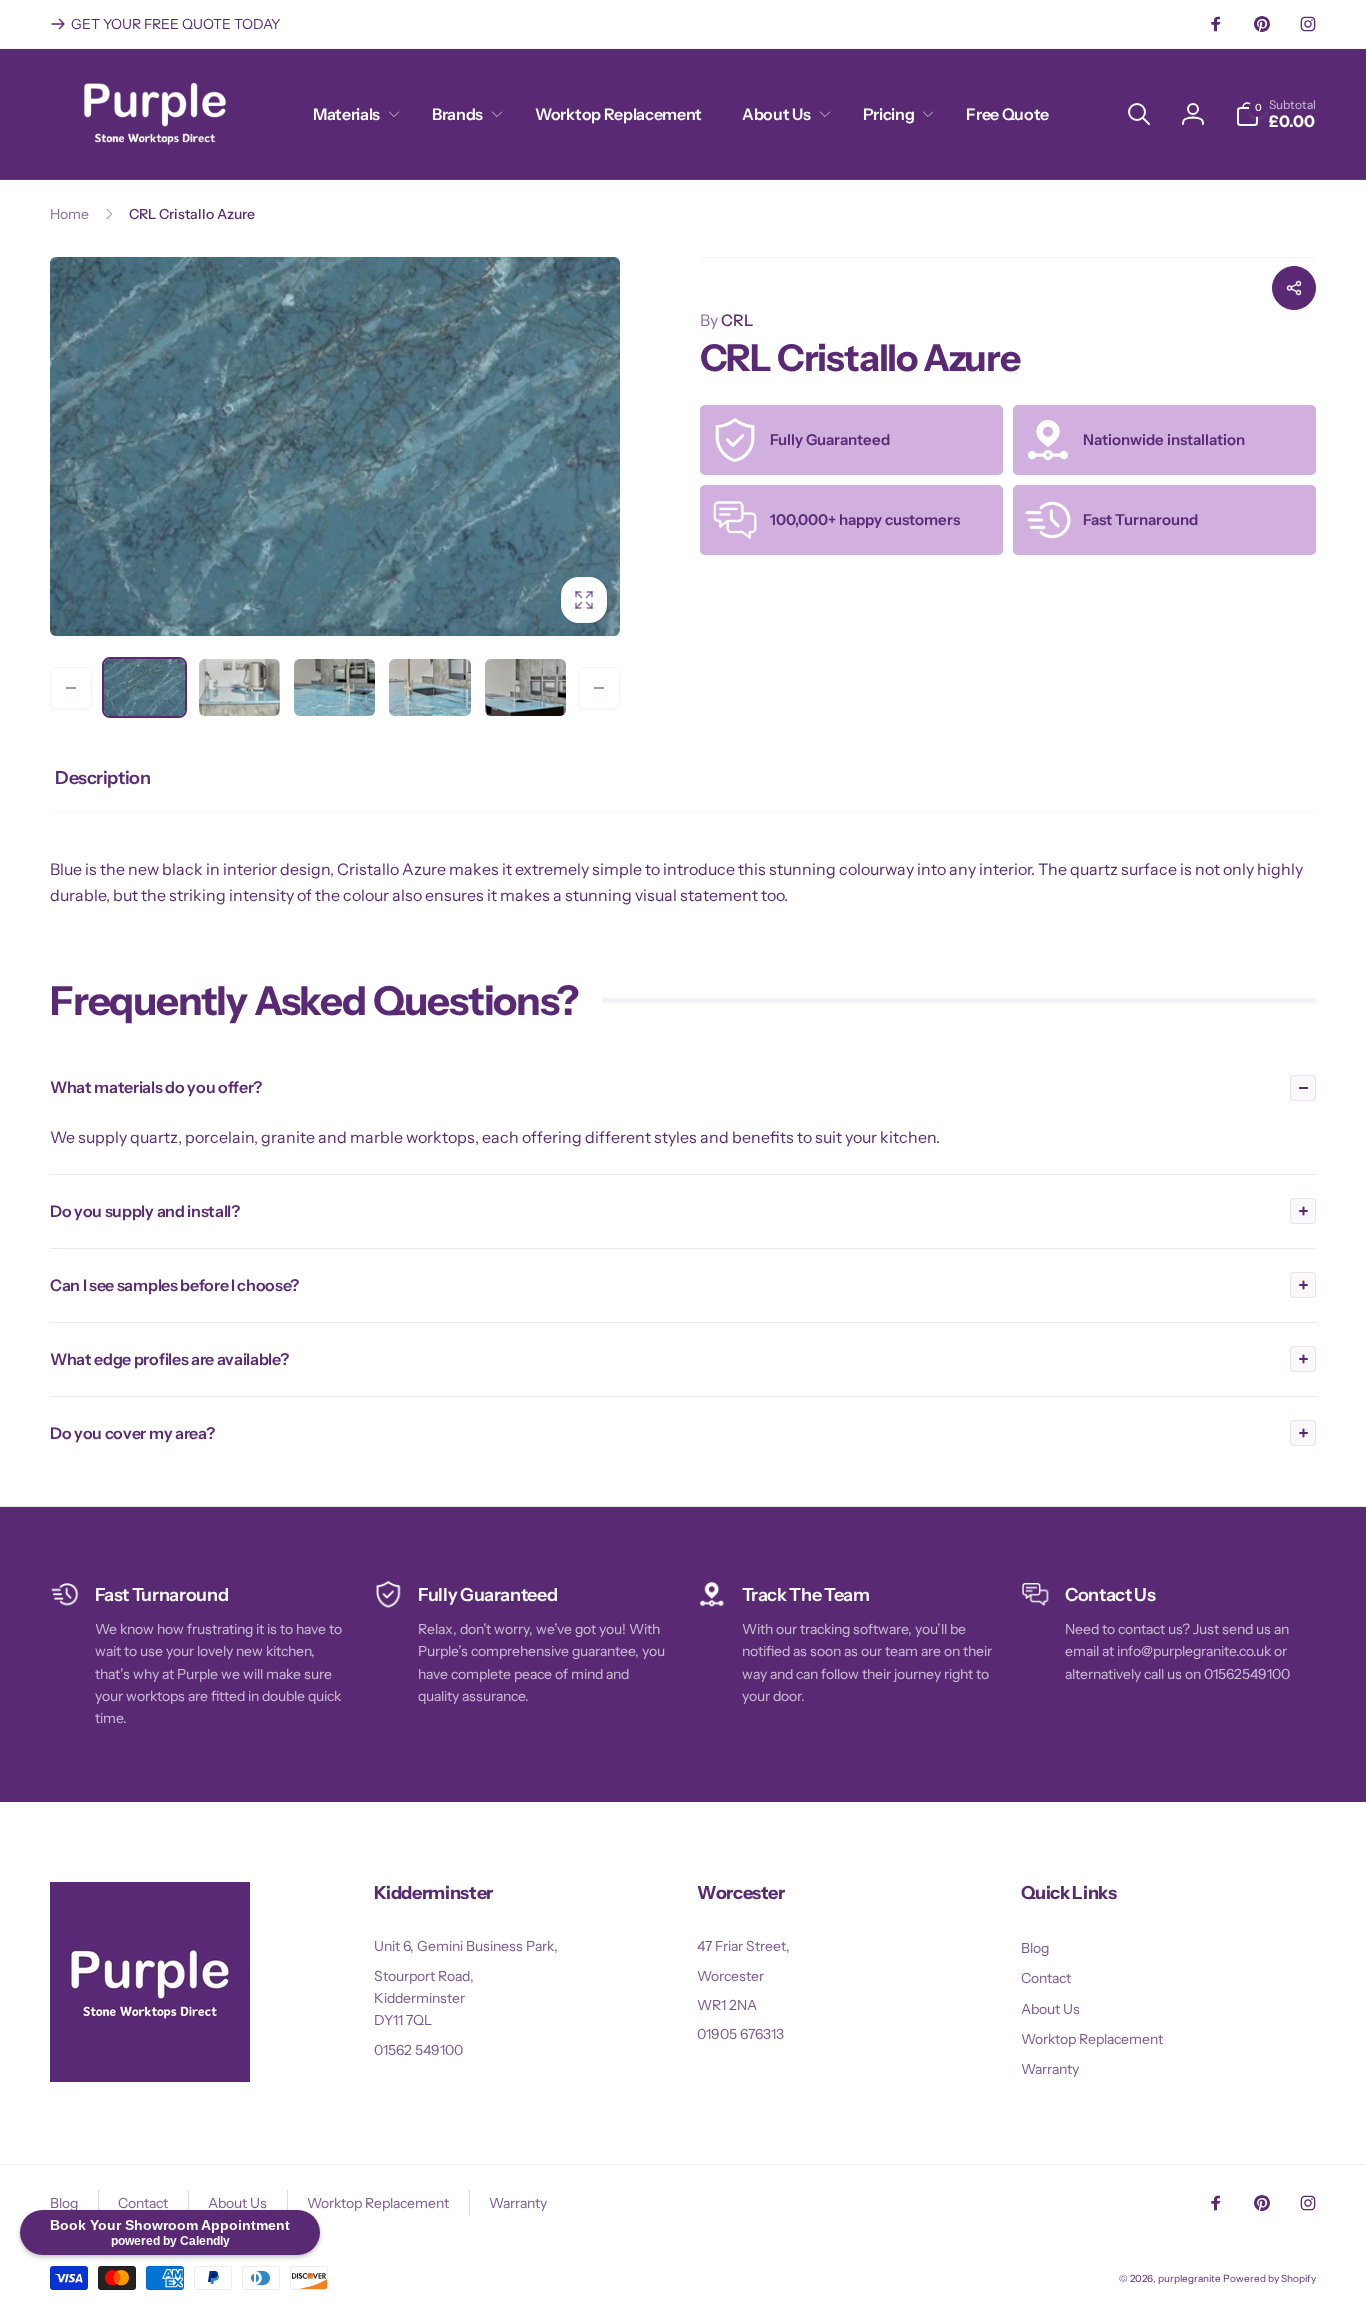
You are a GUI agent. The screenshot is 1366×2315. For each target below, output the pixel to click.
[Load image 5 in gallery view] (525, 687)
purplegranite (1189, 2278)
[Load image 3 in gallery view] (334, 687)
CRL (726, 320)
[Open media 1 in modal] (335, 446)
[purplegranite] (150, 2076)
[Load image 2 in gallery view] (239, 687)
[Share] (1294, 288)
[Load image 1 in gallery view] (144, 687)
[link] (165, 24)
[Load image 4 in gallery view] (429, 687)
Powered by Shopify (1269, 2278)
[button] (352, 114)
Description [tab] (102, 778)
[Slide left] (71, 688)
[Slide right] (599, 688)
